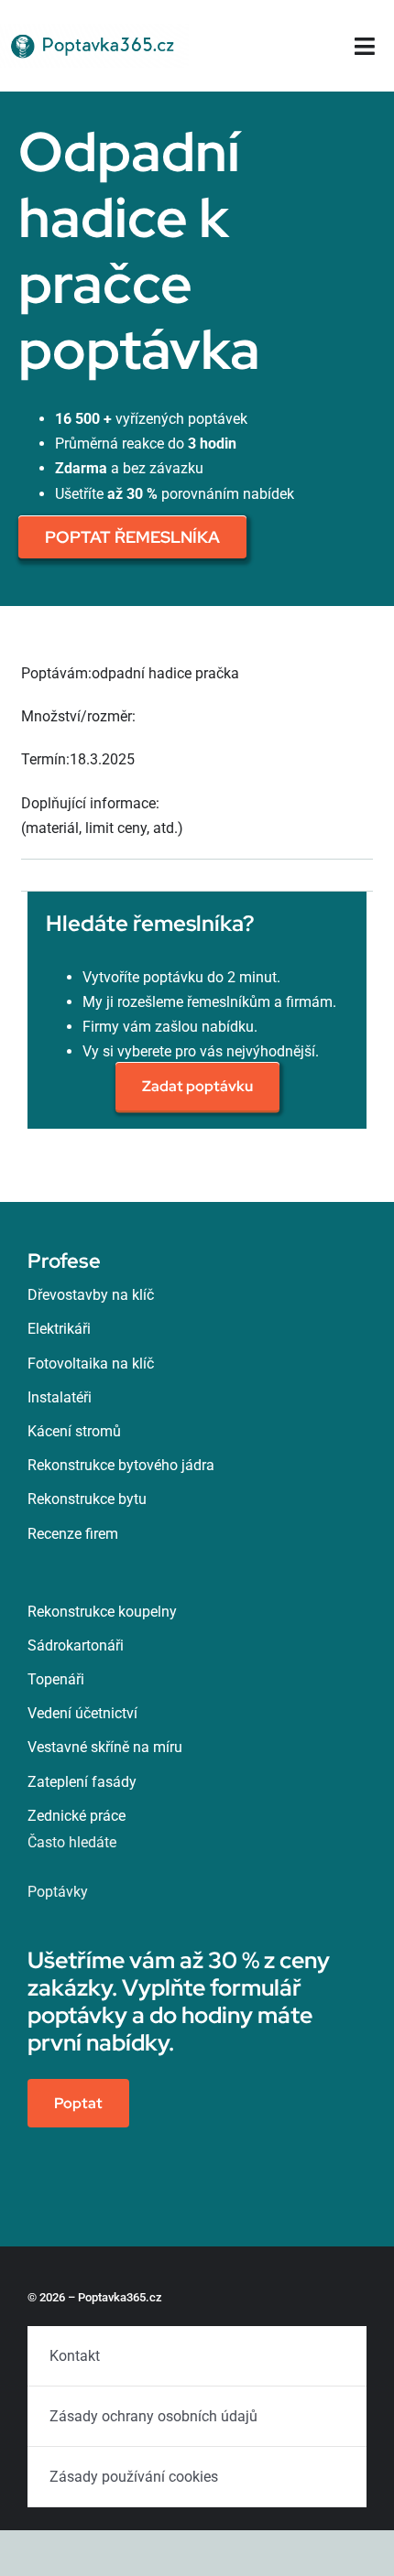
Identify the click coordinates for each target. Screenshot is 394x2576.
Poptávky (58, 1892)
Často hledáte (72, 1842)
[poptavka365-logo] (94, 31)
